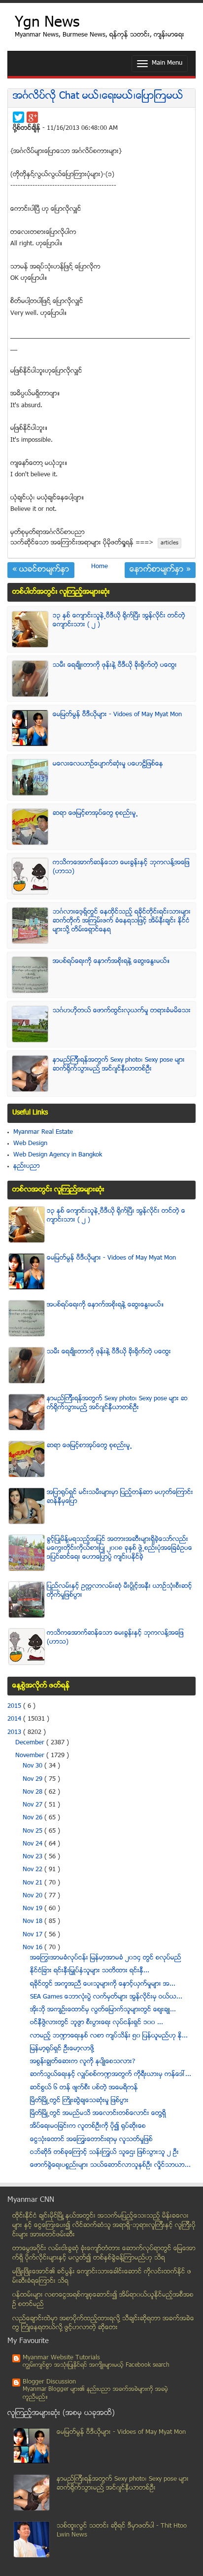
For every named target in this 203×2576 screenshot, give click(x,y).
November (31, 1756)
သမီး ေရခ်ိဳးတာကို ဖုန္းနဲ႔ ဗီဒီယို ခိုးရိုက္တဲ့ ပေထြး (115, 665)
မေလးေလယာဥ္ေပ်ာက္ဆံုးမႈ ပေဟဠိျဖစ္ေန (108, 764)
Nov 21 (34, 1883)
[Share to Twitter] (18, 117)
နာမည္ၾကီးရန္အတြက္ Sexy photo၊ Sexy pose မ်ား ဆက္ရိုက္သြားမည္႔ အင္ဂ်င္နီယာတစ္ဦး (119, 1065)
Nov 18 (34, 1922)
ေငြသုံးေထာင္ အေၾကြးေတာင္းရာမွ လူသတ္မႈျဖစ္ (91, 2140)
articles (169, 543)
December (31, 1743)
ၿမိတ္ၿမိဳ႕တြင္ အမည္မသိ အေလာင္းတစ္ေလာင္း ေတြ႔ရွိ (98, 2114)
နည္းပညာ (27, 1166)
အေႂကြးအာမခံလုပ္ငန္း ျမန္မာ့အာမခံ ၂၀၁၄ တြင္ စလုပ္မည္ (106, 1958)
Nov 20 (34, 1896)
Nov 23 (34, 1857)
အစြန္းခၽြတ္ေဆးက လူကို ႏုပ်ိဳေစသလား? (83, 2062)
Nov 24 (34, 1844)
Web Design (30, 1144)
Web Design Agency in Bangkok (58, 1155)
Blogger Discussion (49, 2382)
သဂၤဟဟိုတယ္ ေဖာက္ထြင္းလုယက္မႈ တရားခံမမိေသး (122, 1011)
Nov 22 (34, 1870)
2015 (15, 1706)
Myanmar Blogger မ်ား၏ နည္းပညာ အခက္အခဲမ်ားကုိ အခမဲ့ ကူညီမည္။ (95, 2394)
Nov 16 (34, 1948)
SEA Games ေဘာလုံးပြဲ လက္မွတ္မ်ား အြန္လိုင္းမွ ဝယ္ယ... (106, 1997)
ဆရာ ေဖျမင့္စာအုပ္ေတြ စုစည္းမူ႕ (95, 813)
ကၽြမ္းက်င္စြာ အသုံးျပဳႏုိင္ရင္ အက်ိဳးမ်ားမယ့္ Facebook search (96, 2365)
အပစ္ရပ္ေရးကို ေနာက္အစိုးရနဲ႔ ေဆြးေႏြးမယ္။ (111, 961)
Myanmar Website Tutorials (61, 2358)
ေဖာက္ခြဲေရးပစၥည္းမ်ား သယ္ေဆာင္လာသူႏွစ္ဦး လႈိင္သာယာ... (110, 2165)
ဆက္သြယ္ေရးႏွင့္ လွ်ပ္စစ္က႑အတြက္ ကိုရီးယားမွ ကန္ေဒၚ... (111, 2075)
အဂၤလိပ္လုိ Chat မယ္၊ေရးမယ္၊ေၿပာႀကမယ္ (98, 96)
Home (100, 567)
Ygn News (47, 23)
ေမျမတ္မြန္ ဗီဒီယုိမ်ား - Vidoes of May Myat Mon (117, 715)
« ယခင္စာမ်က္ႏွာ (41, 570)
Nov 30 (34, 1766)
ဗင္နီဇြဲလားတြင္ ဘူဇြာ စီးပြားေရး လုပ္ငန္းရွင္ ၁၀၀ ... (97, 2023)
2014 (15, 1719)
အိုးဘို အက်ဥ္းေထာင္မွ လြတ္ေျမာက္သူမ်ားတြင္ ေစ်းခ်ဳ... (103, 2010)
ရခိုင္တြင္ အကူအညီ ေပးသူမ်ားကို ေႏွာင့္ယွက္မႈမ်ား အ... (103, 1984)
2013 (15, 1732)
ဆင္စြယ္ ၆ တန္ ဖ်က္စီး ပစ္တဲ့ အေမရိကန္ (84, 2088)
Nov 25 (34, 1831)
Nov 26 (34, 1818)
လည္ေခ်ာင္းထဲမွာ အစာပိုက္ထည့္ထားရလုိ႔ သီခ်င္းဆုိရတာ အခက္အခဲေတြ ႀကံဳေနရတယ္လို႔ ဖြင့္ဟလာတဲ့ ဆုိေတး (103, 2324)
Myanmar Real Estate (43, 1132)
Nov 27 (34, 1805)
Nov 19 (34, 1909)
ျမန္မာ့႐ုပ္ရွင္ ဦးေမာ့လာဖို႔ (62, 2049)
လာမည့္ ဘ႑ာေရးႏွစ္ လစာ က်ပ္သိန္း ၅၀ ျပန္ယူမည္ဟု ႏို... (109, 2036)
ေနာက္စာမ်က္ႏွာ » (160, 570)
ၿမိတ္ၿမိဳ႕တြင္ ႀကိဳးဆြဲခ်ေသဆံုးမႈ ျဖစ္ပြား (79, 2101)
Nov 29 (34, 1779)
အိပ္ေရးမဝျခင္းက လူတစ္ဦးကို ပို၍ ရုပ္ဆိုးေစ (88, 2126)
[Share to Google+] (32, 117)
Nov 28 (34, 1792)
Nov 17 (34, 1935)
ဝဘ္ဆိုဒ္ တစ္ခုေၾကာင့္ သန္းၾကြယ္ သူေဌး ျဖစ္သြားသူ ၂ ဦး (104, 2153)
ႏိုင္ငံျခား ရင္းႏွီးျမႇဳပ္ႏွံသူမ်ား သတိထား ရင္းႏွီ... (90, 1971)
